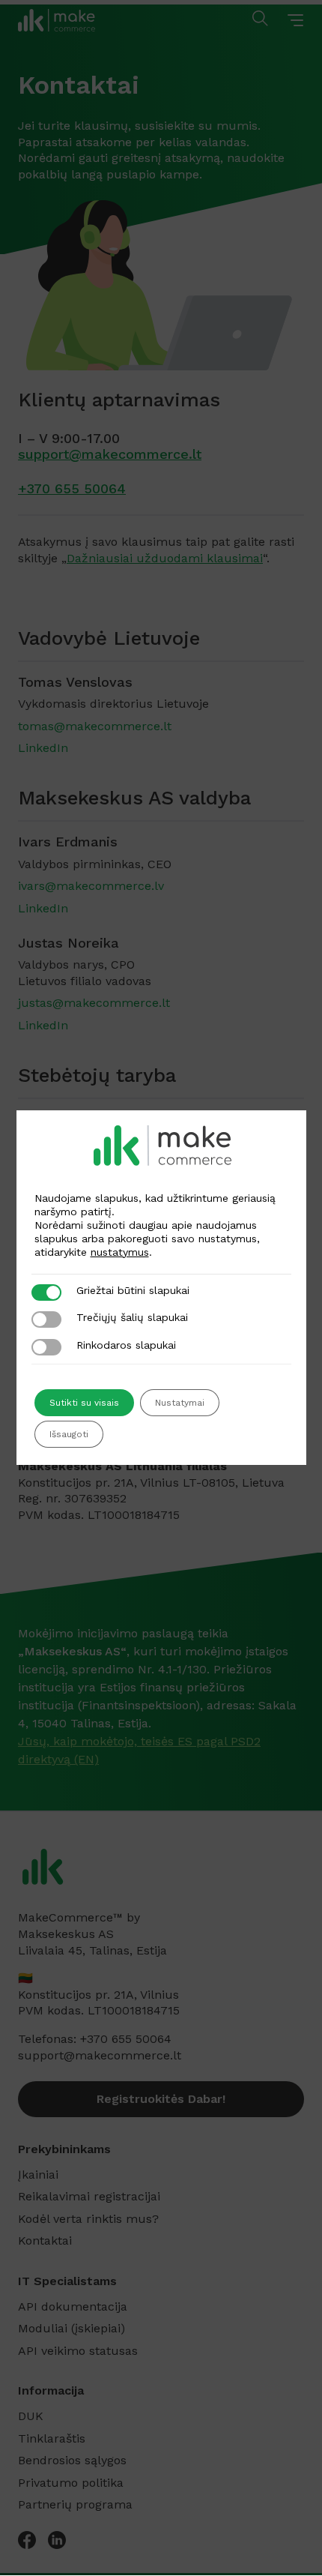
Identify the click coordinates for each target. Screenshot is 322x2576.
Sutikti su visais (84, 1403)
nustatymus (120, 1252)
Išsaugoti (69, 1434)
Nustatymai (180, 1403)
